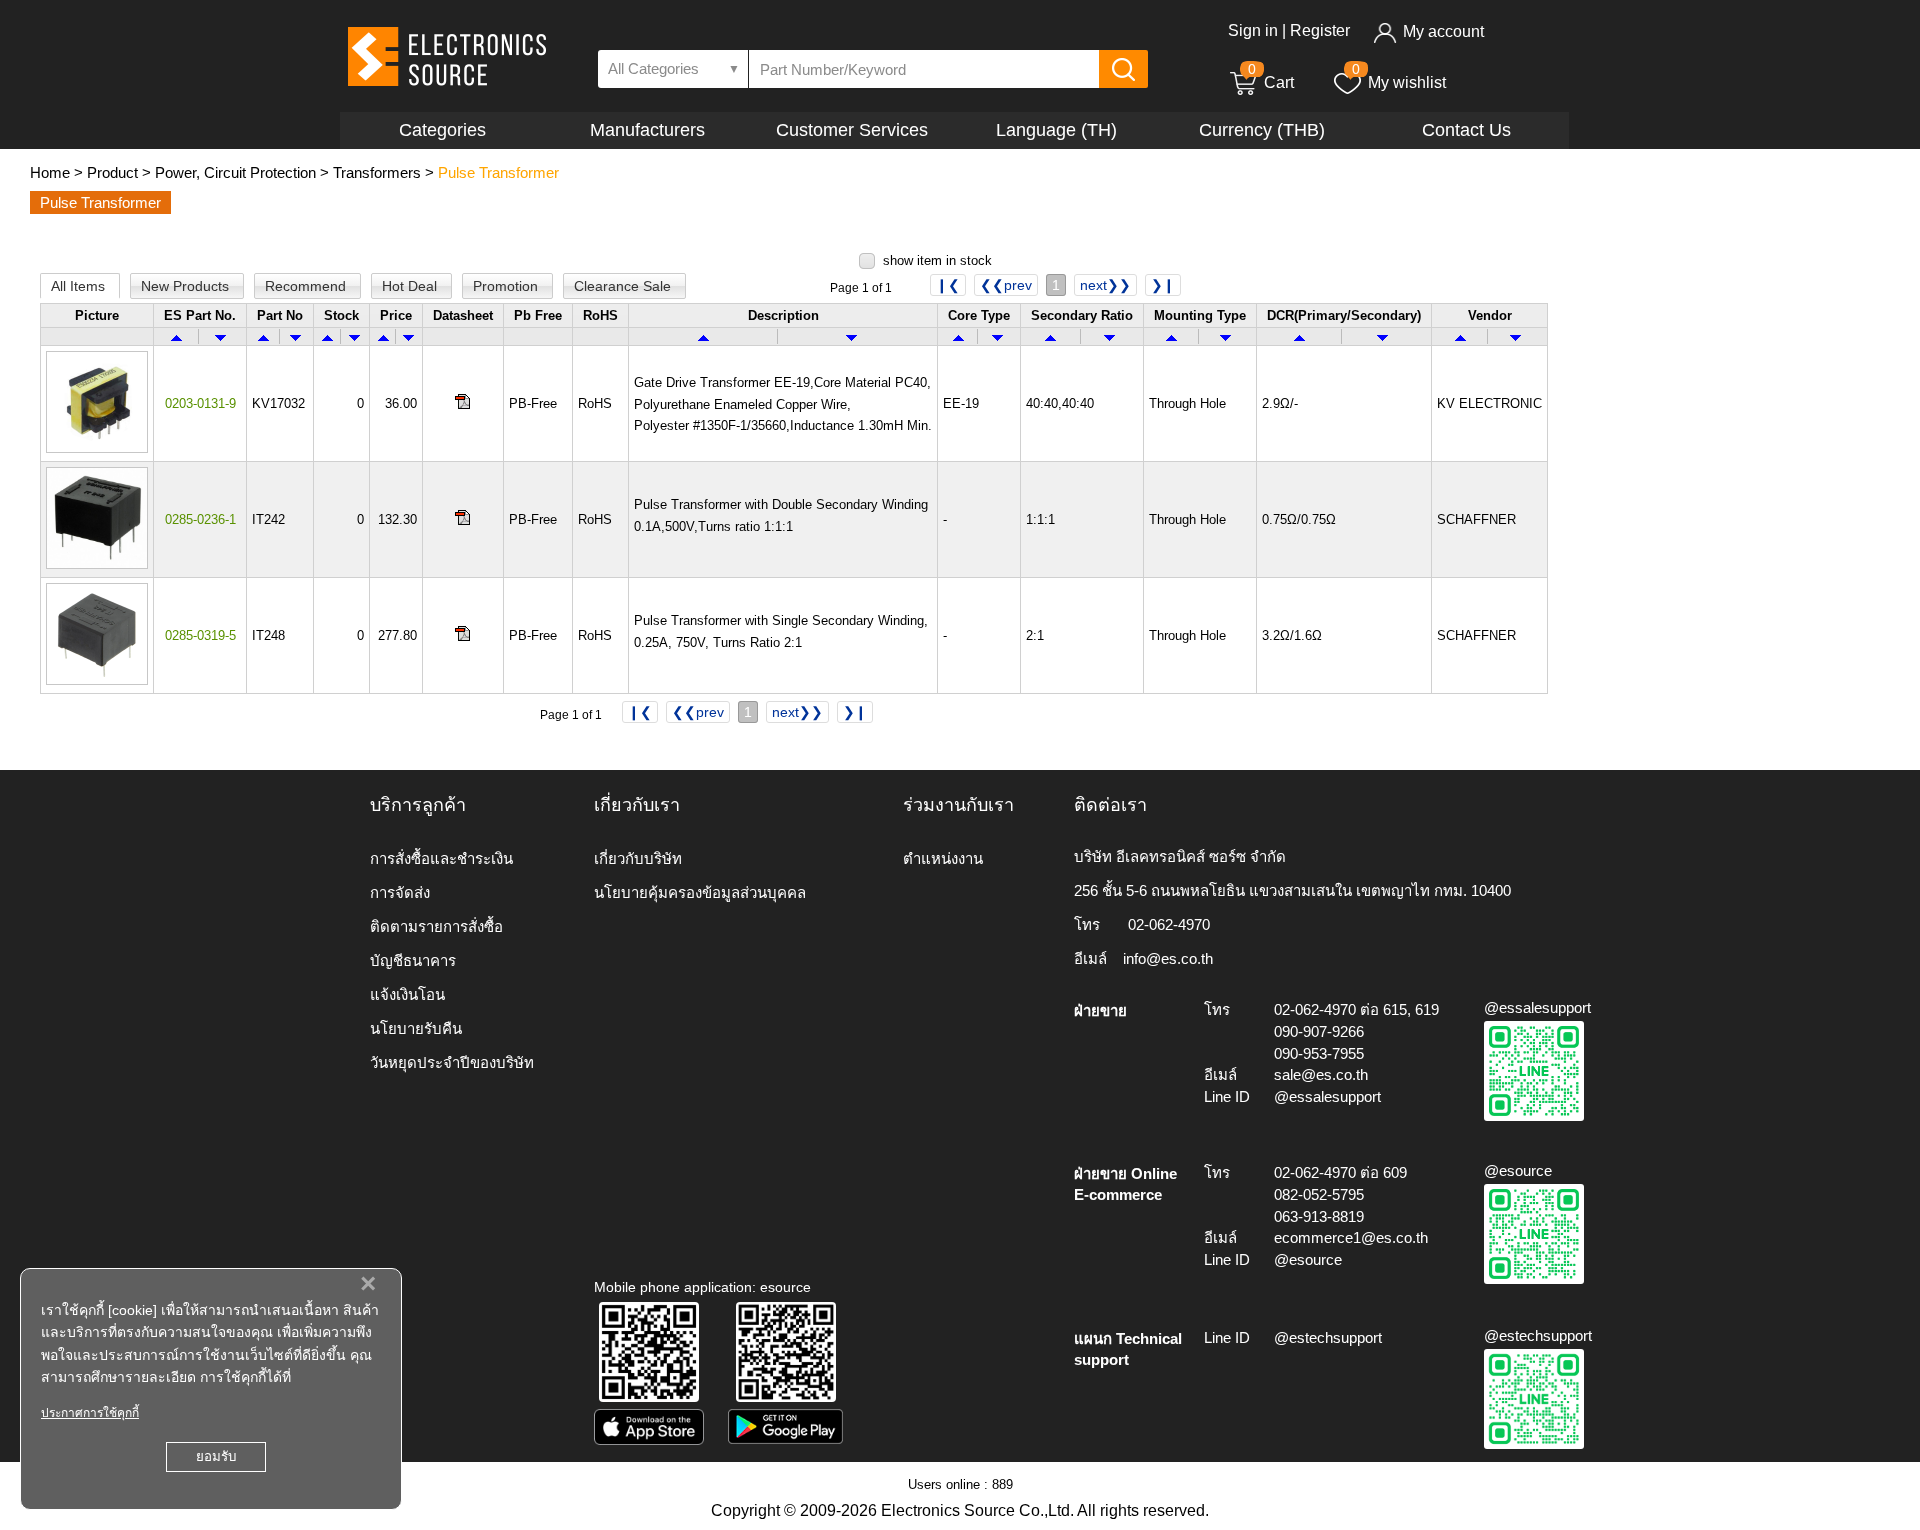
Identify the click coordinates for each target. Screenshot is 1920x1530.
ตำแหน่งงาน (943, 858)
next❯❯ (1105, 285)
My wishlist (1407, 82)
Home (50, 172)
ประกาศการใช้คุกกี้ (90, 1413)
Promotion (507, 286)
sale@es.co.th (1321, 1074)
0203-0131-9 (200, 403)
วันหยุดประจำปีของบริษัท (452, 1062)
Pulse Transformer (498, 172)
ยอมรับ (216, 1456)
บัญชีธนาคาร (413, 960)
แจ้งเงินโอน (407, 994)
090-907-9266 (1319, 1031)
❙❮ (948, 285)
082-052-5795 (1319, 1194)
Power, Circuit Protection (235, 172)
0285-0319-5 (200, 635)
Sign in (1253, 30)
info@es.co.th (1168, 958)
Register (1320, 30)
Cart (1271, 82)
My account (1443, 31)
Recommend (307, 286)
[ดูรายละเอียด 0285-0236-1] (97, 564)
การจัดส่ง (400, 892)
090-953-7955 (1319, 1053)
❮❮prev (1006, 285)
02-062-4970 (1169, 924)
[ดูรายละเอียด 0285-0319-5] (97, 680)
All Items (80, 286)
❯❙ (1163, 285)
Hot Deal (411, 286)
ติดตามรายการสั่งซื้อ (436, 926)
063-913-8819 (1319, 1216)
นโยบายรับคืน (416, 1028)
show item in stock (937, 260)
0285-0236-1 (200, 519)
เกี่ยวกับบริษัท (638, 858)
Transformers (377, 172)
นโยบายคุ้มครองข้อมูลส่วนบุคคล (700, 892)
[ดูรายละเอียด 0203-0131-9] (97, 448)
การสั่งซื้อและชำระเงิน (441, 858)
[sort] (176, 336)
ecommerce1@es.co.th (1351, 1237)
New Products (187, 286)
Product (112, 172)
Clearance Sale (624, 286)
